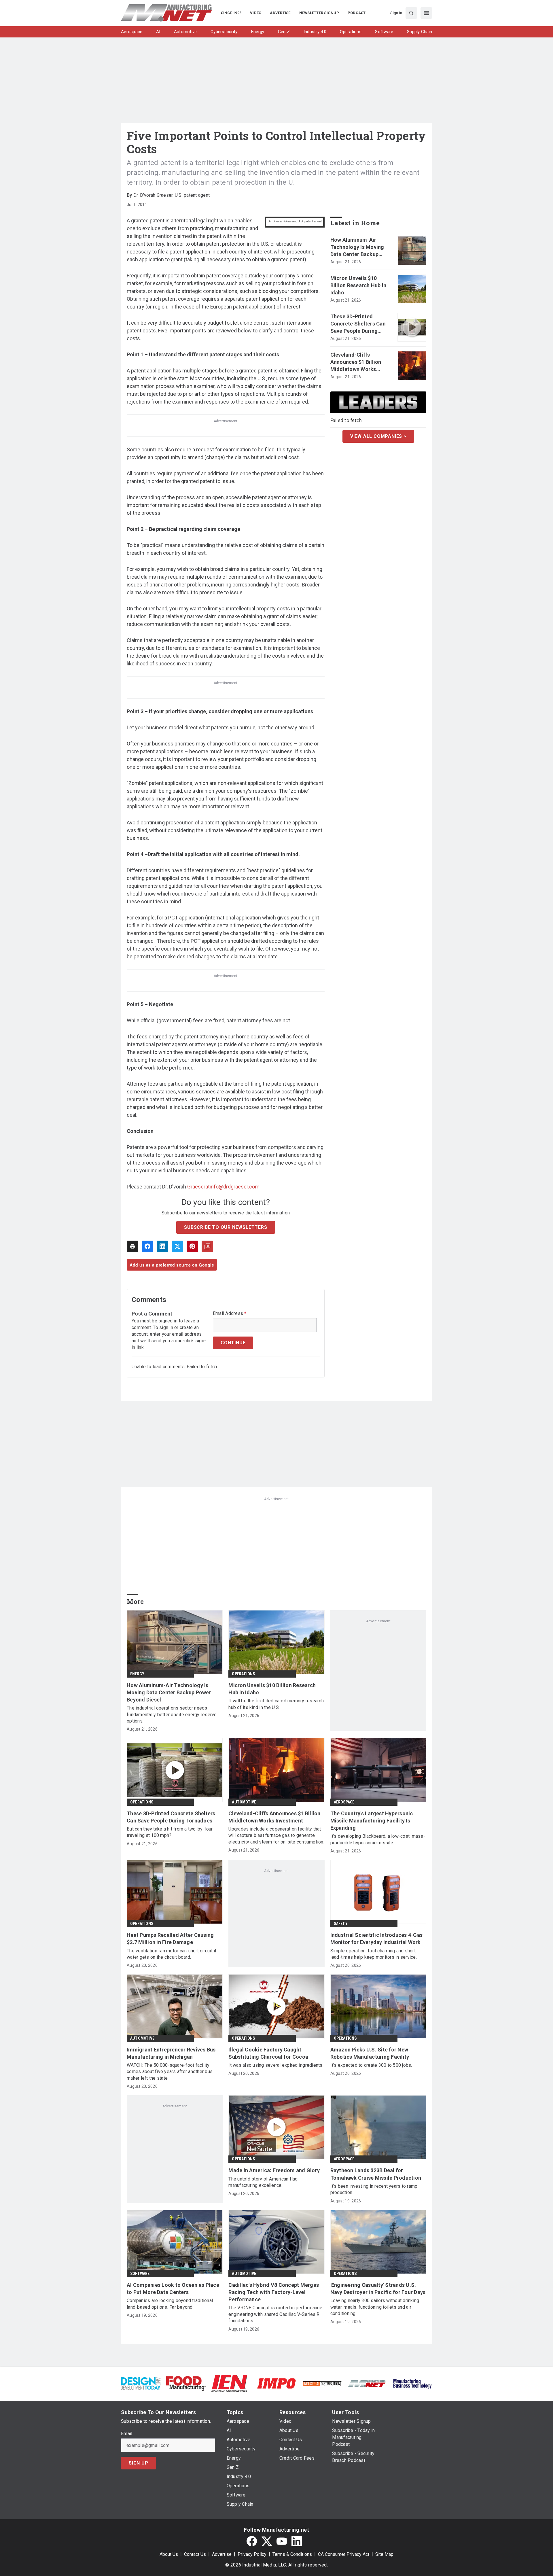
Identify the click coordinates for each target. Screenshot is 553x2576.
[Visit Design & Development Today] (141, 2383)
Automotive (244, 1802)
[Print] (132, 1246)
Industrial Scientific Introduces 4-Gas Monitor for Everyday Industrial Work (377, 1939)
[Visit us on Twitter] (267, 2541)
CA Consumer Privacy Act (344, 2554)
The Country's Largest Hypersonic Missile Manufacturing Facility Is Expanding (372, 1821)
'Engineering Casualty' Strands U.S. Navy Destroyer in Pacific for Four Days (378, 2289)
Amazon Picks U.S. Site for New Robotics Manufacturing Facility (370, 2053)
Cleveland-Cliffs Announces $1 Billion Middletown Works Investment (356, 362)
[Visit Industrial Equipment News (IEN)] (229, 2383)
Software (140, 2274)
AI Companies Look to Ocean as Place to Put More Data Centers (173, 2289)
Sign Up (139, 2463)
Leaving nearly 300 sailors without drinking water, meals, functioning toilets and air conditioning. (375, 2307)
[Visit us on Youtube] (282, 2541)
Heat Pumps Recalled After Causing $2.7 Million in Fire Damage (170, 1939)
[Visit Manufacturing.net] (367, 2383)
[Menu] (426, 13)
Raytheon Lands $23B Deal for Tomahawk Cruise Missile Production (376, 2174)
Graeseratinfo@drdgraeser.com (223, 1187)
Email (127, 2434)
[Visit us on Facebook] (252, 2541)
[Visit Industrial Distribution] (322, 2383)
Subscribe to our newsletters (226, 1227)
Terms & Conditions (292, 2554)
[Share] (147, 1246)
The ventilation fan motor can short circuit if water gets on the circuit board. (172, 1954)
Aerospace (344, 1802)
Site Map (384, 2554)
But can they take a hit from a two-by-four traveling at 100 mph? (170, 1832)
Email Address (230, 1313)
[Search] (411, 13)
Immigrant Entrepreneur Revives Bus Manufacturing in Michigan (171, 2053)
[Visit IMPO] (276, 2383)
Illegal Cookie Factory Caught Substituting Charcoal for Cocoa (268, 2053)
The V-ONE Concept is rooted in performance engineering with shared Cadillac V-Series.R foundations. (275, 2314)
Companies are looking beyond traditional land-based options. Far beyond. (170, 2304)
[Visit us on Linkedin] (297, 2541)
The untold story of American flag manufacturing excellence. (263, 2182)
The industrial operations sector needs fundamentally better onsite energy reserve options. (172, 1714)
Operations (243, 1674)
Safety (341, 1924)
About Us (169, 2554)
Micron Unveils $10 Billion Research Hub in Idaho (358, 285)
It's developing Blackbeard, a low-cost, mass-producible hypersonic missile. (378, 1839)
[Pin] (192, 1246)
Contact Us (195, 2554)
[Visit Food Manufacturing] (186, 2383)
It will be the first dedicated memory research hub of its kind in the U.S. (276, 1704)
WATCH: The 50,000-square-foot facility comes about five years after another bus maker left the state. (170, 2072)
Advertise (222, 2554)
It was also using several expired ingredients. (276, 2065)
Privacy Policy (252, 2554)
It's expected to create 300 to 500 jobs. (371, 2065)
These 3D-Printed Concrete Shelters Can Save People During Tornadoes (358, 324)
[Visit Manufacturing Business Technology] (412, 2383)
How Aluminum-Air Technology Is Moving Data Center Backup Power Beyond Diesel (357, 247)
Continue (233, 1343)
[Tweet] (177, 1246)
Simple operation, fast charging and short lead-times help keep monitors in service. (374, 1954)
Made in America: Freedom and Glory (274, 2170)
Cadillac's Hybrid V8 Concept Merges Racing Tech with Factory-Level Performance (274, 2292)
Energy (137, 1674)
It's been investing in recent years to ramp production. (374, 2189)
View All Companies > (378, 436)
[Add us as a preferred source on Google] (207, 1246)
